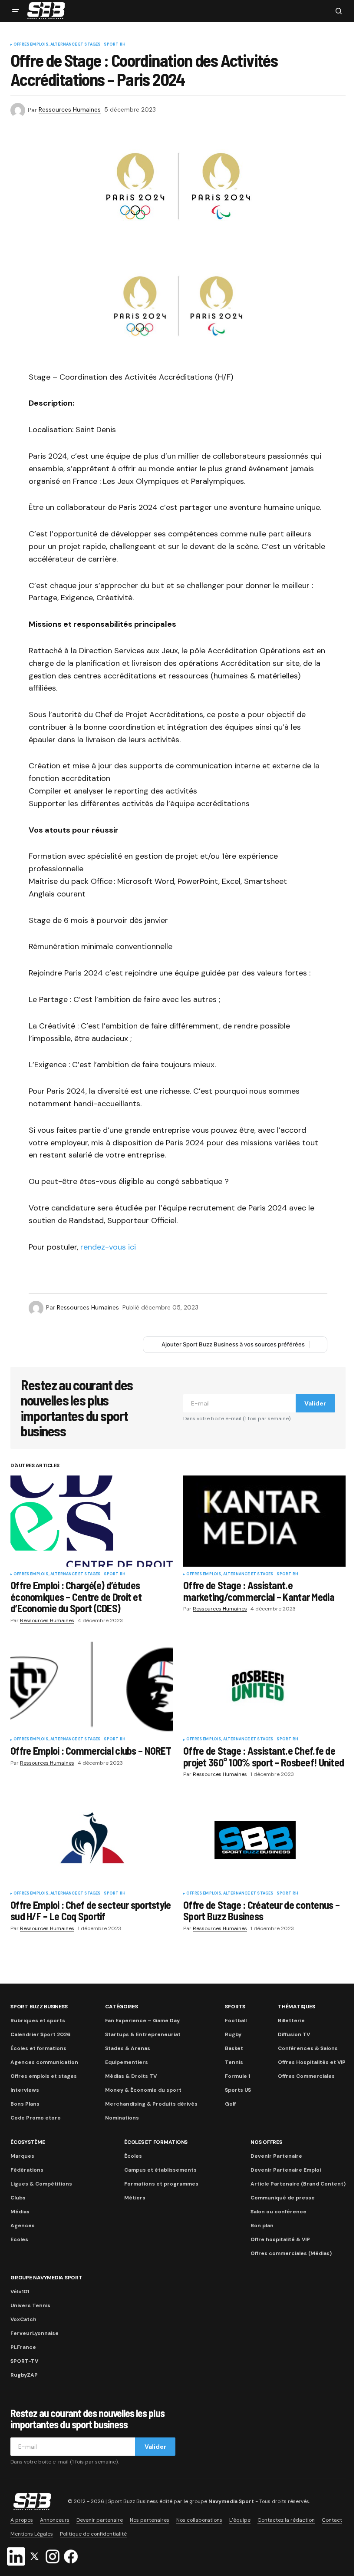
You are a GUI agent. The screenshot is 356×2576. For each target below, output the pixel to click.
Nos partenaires (150, 2520)
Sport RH (114, 45)
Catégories (122, 2007)
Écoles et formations (38, 2048)
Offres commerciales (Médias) (291, 2253)
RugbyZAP (24, 2375)
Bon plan (262, 2225)
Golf (230, 2104)
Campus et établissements (160, 2170)
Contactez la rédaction (286, 2520)
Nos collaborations (199, 2520)
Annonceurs (55, 2520)
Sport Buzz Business (39, 2007)
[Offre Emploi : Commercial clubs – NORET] (92, 1686)
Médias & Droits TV (131, 2076)
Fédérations (27, 2170)
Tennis (234, 2062)
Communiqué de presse (283, 2198)
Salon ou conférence (279, 2212)
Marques (22, 2156)
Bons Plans (25, 2104)
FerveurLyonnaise (35, 2333)
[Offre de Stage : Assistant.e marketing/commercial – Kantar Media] (264, 1521)
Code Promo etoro (36, 2118)
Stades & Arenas (128, 2048)
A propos (22, 2520)
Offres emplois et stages (44, 2076)
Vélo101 (20, 2292)
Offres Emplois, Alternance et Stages (57, 45)
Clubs (18, 2198)
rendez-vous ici (108, 1247)
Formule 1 (237, 2076)
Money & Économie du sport (143, 2090)
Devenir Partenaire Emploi (286, 2170)
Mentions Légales (32, 2534)
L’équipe (240, 2520)
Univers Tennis (30, 2305)
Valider (315, 1403)
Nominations (122, 2118)
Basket (234, 2048)
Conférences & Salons (308, 2048)
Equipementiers (127, 2062)
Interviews (25, 2090)
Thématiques (296, 2007)
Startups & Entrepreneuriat (143, 2034)
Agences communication (44, 2062)
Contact (332, 2520)
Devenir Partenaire (276, 2156)
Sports (235, 2007)
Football (236, 2020)
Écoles (133, 2156)
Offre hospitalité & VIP (280, 2239)
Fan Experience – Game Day (142, 2020)
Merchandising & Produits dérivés (151, 2104)
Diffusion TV (294, 2034)
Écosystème (28, 2142)
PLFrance (23, 2347)
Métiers (135, 2198)
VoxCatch (23, 2319)
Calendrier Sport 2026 (40, 2034)
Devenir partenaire (100, 2520)
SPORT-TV (24, 2361)
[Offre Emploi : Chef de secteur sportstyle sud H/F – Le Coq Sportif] (92, 1840)
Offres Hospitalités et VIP (312, 2062)
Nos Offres (266, 2142)
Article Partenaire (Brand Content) (298, 2184)
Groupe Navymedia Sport (46, 2278)
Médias (20, 2212)
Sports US (238, 2090)
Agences (23, 2225)
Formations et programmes (161, 2184)
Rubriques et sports (38, 2020)
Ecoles (19, 2239)
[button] (16, 11)
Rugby (233, 2034)
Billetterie (291, 2020)
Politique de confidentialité (93, 2534)
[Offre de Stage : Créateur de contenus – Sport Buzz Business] (264, 1840)
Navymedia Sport (231, 2501)
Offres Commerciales (306, 2076)
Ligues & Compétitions (41, 2184)
